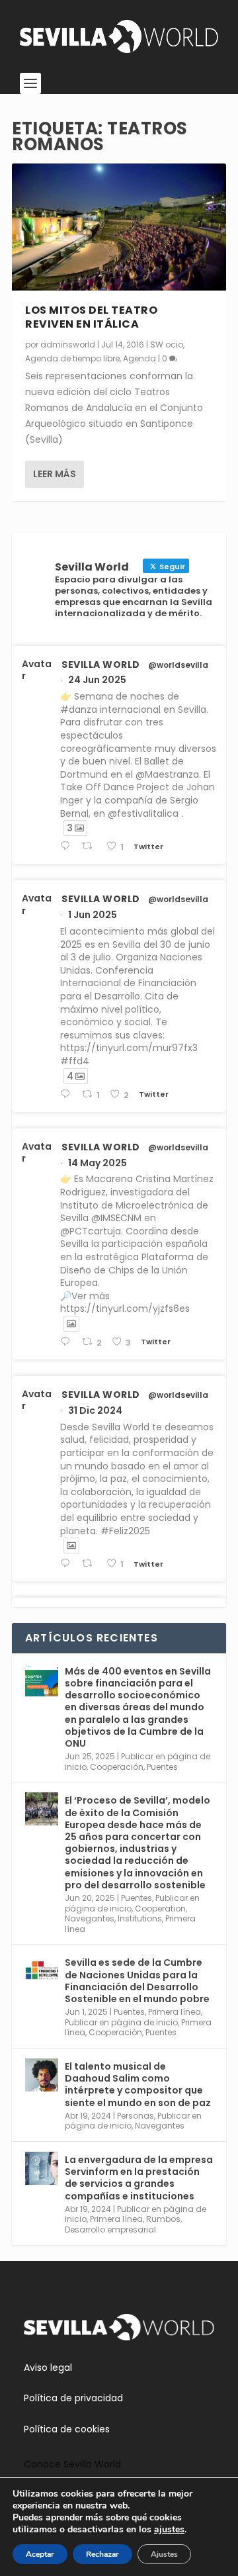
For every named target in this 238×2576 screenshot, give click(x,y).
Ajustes (164, 2554)
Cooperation (160, 1909)
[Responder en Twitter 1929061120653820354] (68, 1094)
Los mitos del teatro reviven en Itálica (91, 317)
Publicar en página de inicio (121, 2022)
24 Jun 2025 (97, 680)
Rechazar (102, 2554)
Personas (136, 2116)
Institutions (140, 1918)
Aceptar (40, 2554)
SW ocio (167, 345)
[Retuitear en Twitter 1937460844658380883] (91, 846)
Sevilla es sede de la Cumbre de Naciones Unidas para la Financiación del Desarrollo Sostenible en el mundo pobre (137, 1981)
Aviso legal (48, 2368)
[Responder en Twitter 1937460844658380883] (68, 846)
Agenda (139, 358)
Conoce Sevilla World (72, 2464)
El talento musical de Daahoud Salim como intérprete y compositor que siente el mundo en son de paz (138, 2085)
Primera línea (175, 2012)
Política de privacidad (73, 2398)
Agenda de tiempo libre (72, 358)
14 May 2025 (98, 1163)
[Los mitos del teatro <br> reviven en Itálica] (119, 227)
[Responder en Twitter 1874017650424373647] (68, 1564)
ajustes (169, 2530)
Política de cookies (67, 2429)
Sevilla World (101, 665)
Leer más (55, 474)
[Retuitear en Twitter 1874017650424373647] (91, 1564)
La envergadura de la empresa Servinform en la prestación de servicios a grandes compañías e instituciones (139, 2178)
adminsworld (68, 345)
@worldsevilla (178, 665)
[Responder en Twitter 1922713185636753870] (68, 1342)
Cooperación (117, 1767)
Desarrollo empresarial (110, 2230)
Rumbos (163, 2219)
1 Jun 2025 (93, 915)
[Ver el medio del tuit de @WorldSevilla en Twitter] (71, 1324)
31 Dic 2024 (95, 1410)
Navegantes (90, 1918)
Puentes (162, 1767)
